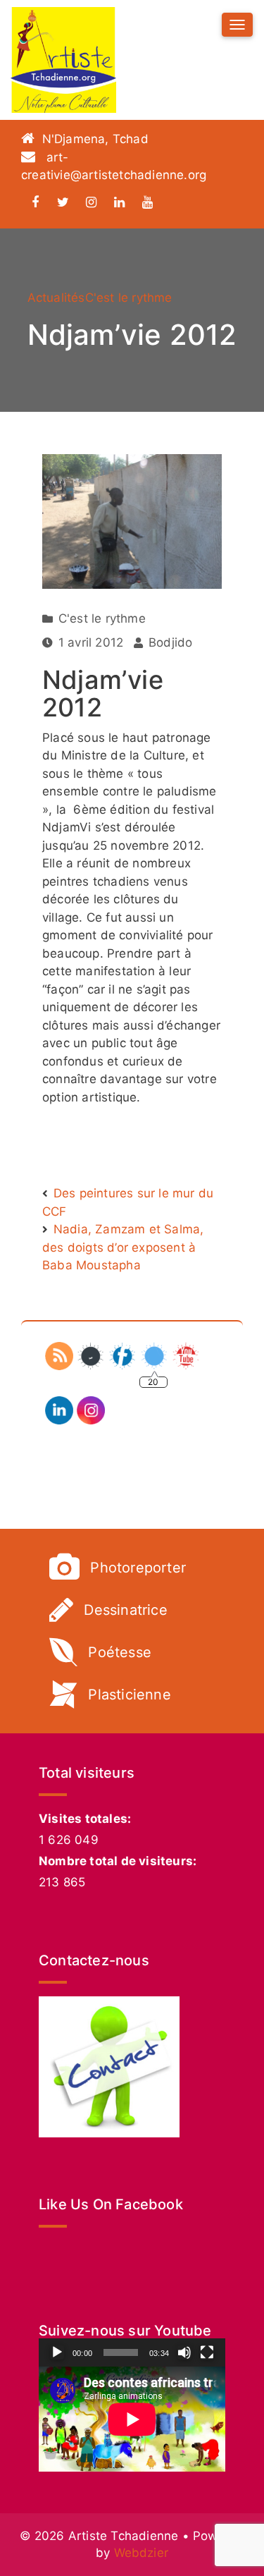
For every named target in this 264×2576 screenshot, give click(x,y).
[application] (132, 2419)
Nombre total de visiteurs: (118, 1861)
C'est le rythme (129, 298)
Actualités (56, 298)
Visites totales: (85, 1819)
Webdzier (142, 2553)
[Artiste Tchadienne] (63, 60)
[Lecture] (57, 2352)
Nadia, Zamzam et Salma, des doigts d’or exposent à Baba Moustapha (123, 1247)
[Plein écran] (207, 2352)
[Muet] (184, 2352)
